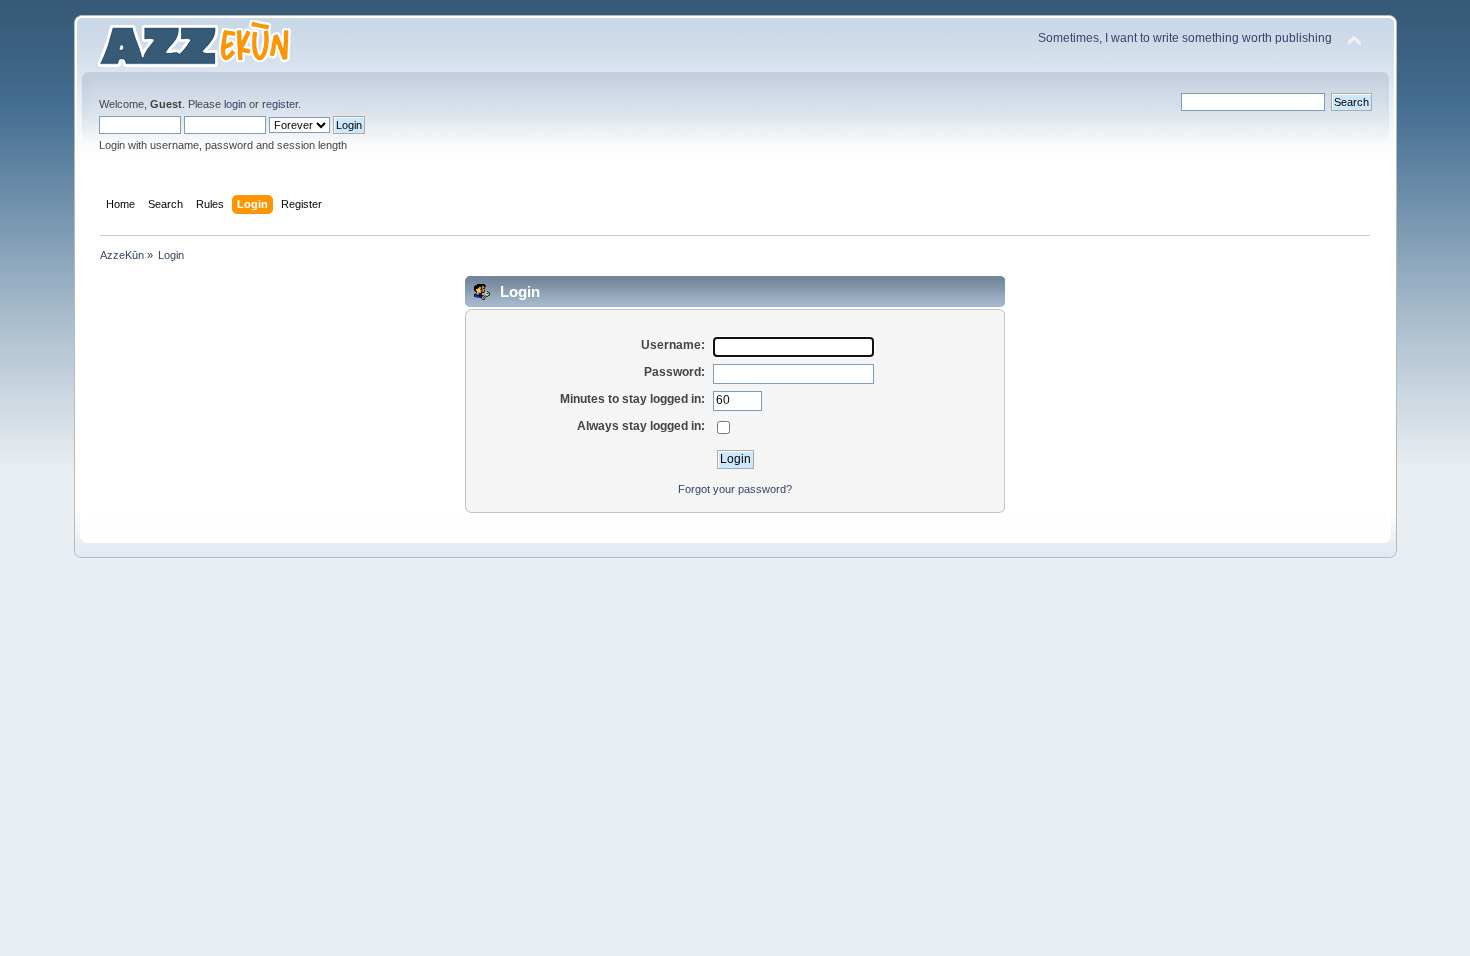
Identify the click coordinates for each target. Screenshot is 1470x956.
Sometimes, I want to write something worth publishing (1185, 38)
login (235, 104)
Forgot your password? (735, 489)
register (280, 104)
